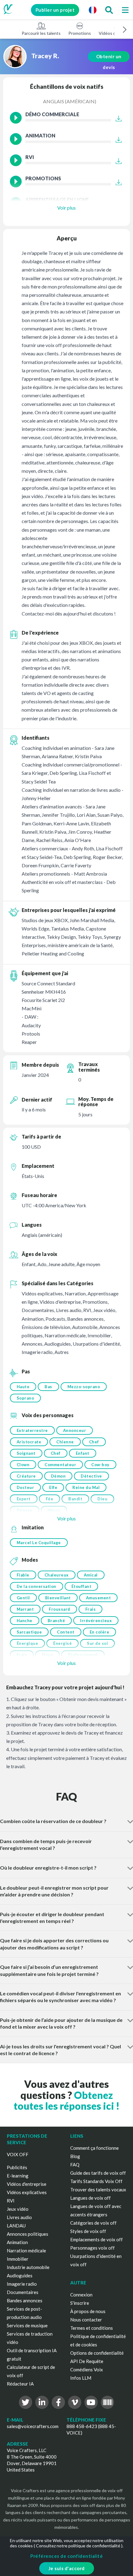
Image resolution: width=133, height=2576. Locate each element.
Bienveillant (58, 1598)
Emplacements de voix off (97, 2239)
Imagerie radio (22, 2284)
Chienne (65, 1442)
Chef (94, 1442)
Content (66, 1632)
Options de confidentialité (97, 2353)
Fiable (23, 1575)
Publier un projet (55, 10)
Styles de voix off (88, 2231)
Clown (23, 1465)
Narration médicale (26, 2251)
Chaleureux (57, 1575)
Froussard (60, 1609)
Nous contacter (86, 2320)
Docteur (26, 1487)
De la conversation (36, 1586)
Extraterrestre (32, 1430)
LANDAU (16, 2226)
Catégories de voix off (93, 2223)
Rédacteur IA (20, 2384)
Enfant (83, 1453)
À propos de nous (88, 2311)
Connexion (81, 2295)
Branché (56, 1621)
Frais (91, 1609)
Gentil (23, 1598)
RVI (11, 2201)
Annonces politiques (28, 2234)
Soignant (26, 1453)
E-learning (18, 2176)
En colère (100, 1632)
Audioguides (20, 2275)
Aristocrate (29, 1442)
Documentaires (23, 2292)
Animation (17, 2242)
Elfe (53, 1487)
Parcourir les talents (41, 33)
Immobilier (18, 2259)
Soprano (26, 1398)
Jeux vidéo (18, 2209)
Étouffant (82, 1586)
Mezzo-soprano (84, 1387)
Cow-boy (100, 1465)
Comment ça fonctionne (94, 2148)
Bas (48, 1387)
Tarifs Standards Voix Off (96, 2181)
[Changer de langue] (92, 10)
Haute (23, 1387)
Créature (26, 1476)
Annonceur (75, 1430)
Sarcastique (29, 1632)
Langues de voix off (90, 2198)
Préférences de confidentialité (66, 2556)
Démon (58, 1476)
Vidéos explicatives (27, 2192)
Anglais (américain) (70, 101)
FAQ (75, 2165)
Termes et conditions (92, 2328)
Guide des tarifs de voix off (98, 2173)
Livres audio (19, 2217)
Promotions (80, 33)
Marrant (25, 1609)
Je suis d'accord (67, 2568)
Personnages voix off (92, 2248)
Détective (91, 1476)
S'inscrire (80, 2303)
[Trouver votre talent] (109, 10)
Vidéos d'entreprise (27, 2184)
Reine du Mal (86, 1487)
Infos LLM (81, 2378)
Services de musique (27, 2325)
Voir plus (66, 208)
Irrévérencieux (96, 1621)
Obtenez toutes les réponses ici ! (66, 2100)
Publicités (17, 2167)
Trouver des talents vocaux (98, 2190)
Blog (75, 2156)
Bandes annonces (25, 2300)
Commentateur (60, 1465)
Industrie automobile (28, 2267)
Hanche (25, 1621)
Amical (91, 1575)
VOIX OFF (18, 2154)
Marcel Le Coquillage (39, 1543)
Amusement (99, 1598)
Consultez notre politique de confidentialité (78, 2546)
